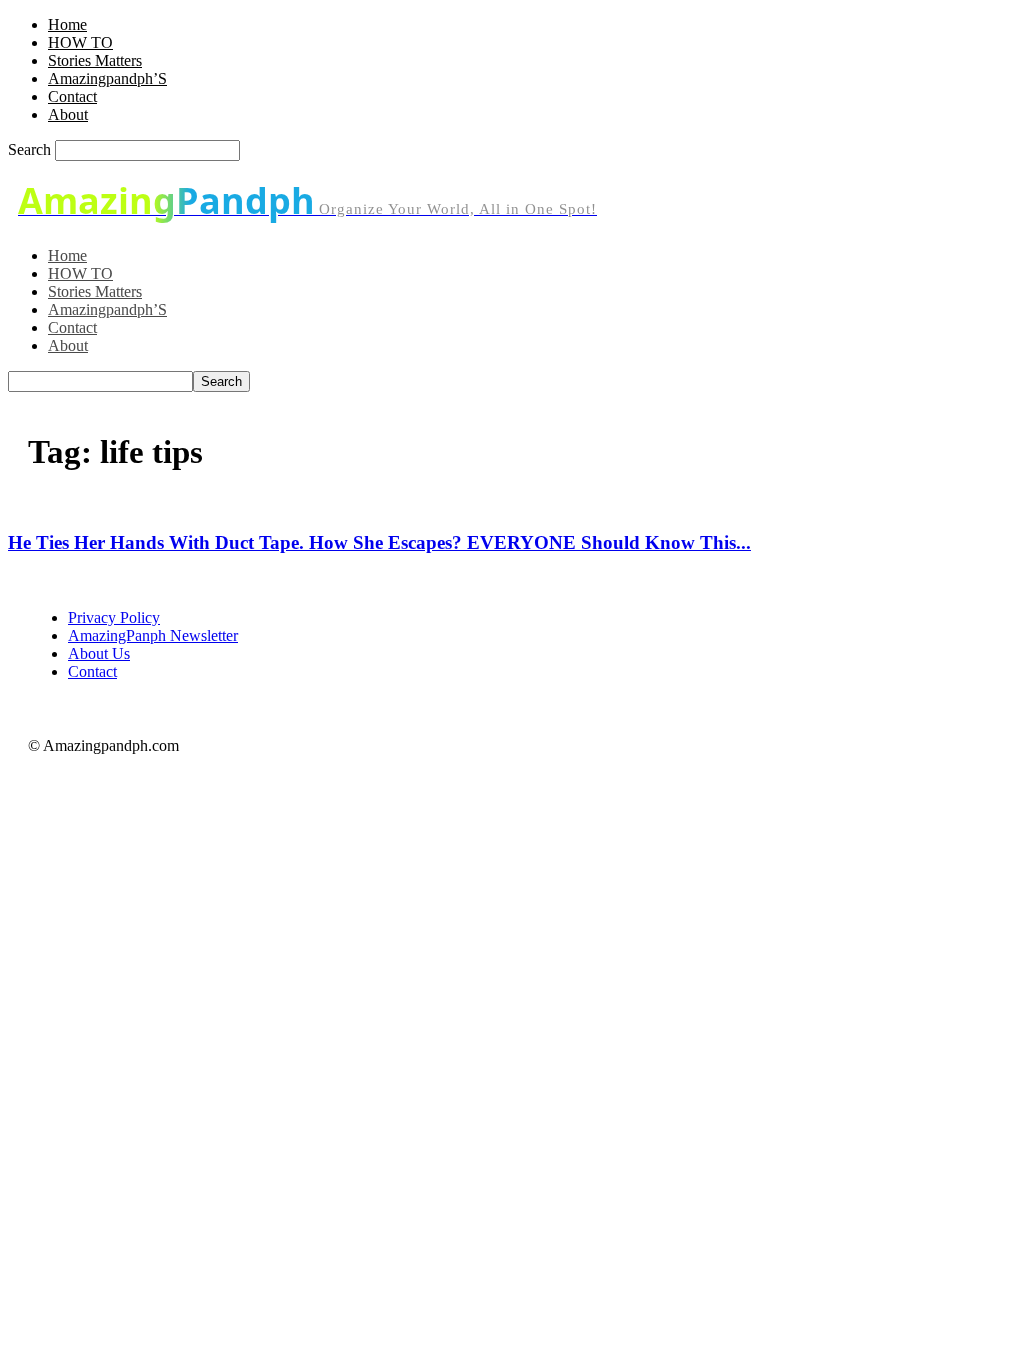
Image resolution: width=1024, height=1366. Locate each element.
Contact (72, 96)
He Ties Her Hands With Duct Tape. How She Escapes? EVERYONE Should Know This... (379, 542)
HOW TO (80, 42)
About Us (99, 653)
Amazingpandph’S (107, 78)
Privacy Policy (114, 617)
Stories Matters (95, 60)
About (68, 114)
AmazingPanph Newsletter (153, 635)
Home (67, 24)
